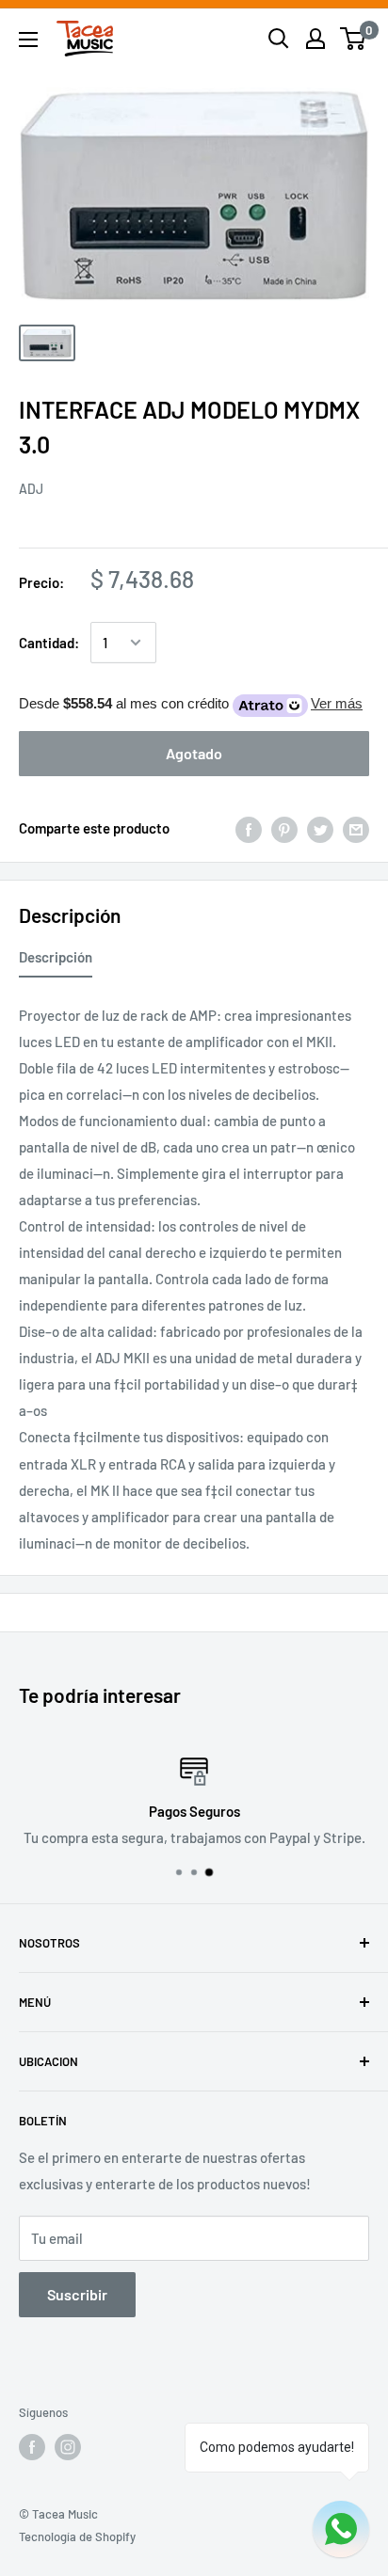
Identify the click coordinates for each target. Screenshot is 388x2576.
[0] (354, 39)
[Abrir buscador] (279, 39)
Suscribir (77, 2294)
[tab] (56, 961)
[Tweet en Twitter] (320, 828)
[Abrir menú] (28, 40)
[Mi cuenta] (315, 39)
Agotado (194, 753)
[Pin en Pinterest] (284, 828)
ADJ (31, 489)
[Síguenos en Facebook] (32, 2447)
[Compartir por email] (356, 828)
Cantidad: (49, 643)
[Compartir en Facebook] (249, 828)
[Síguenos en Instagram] (68, 2447)
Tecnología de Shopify (77, 2536)
